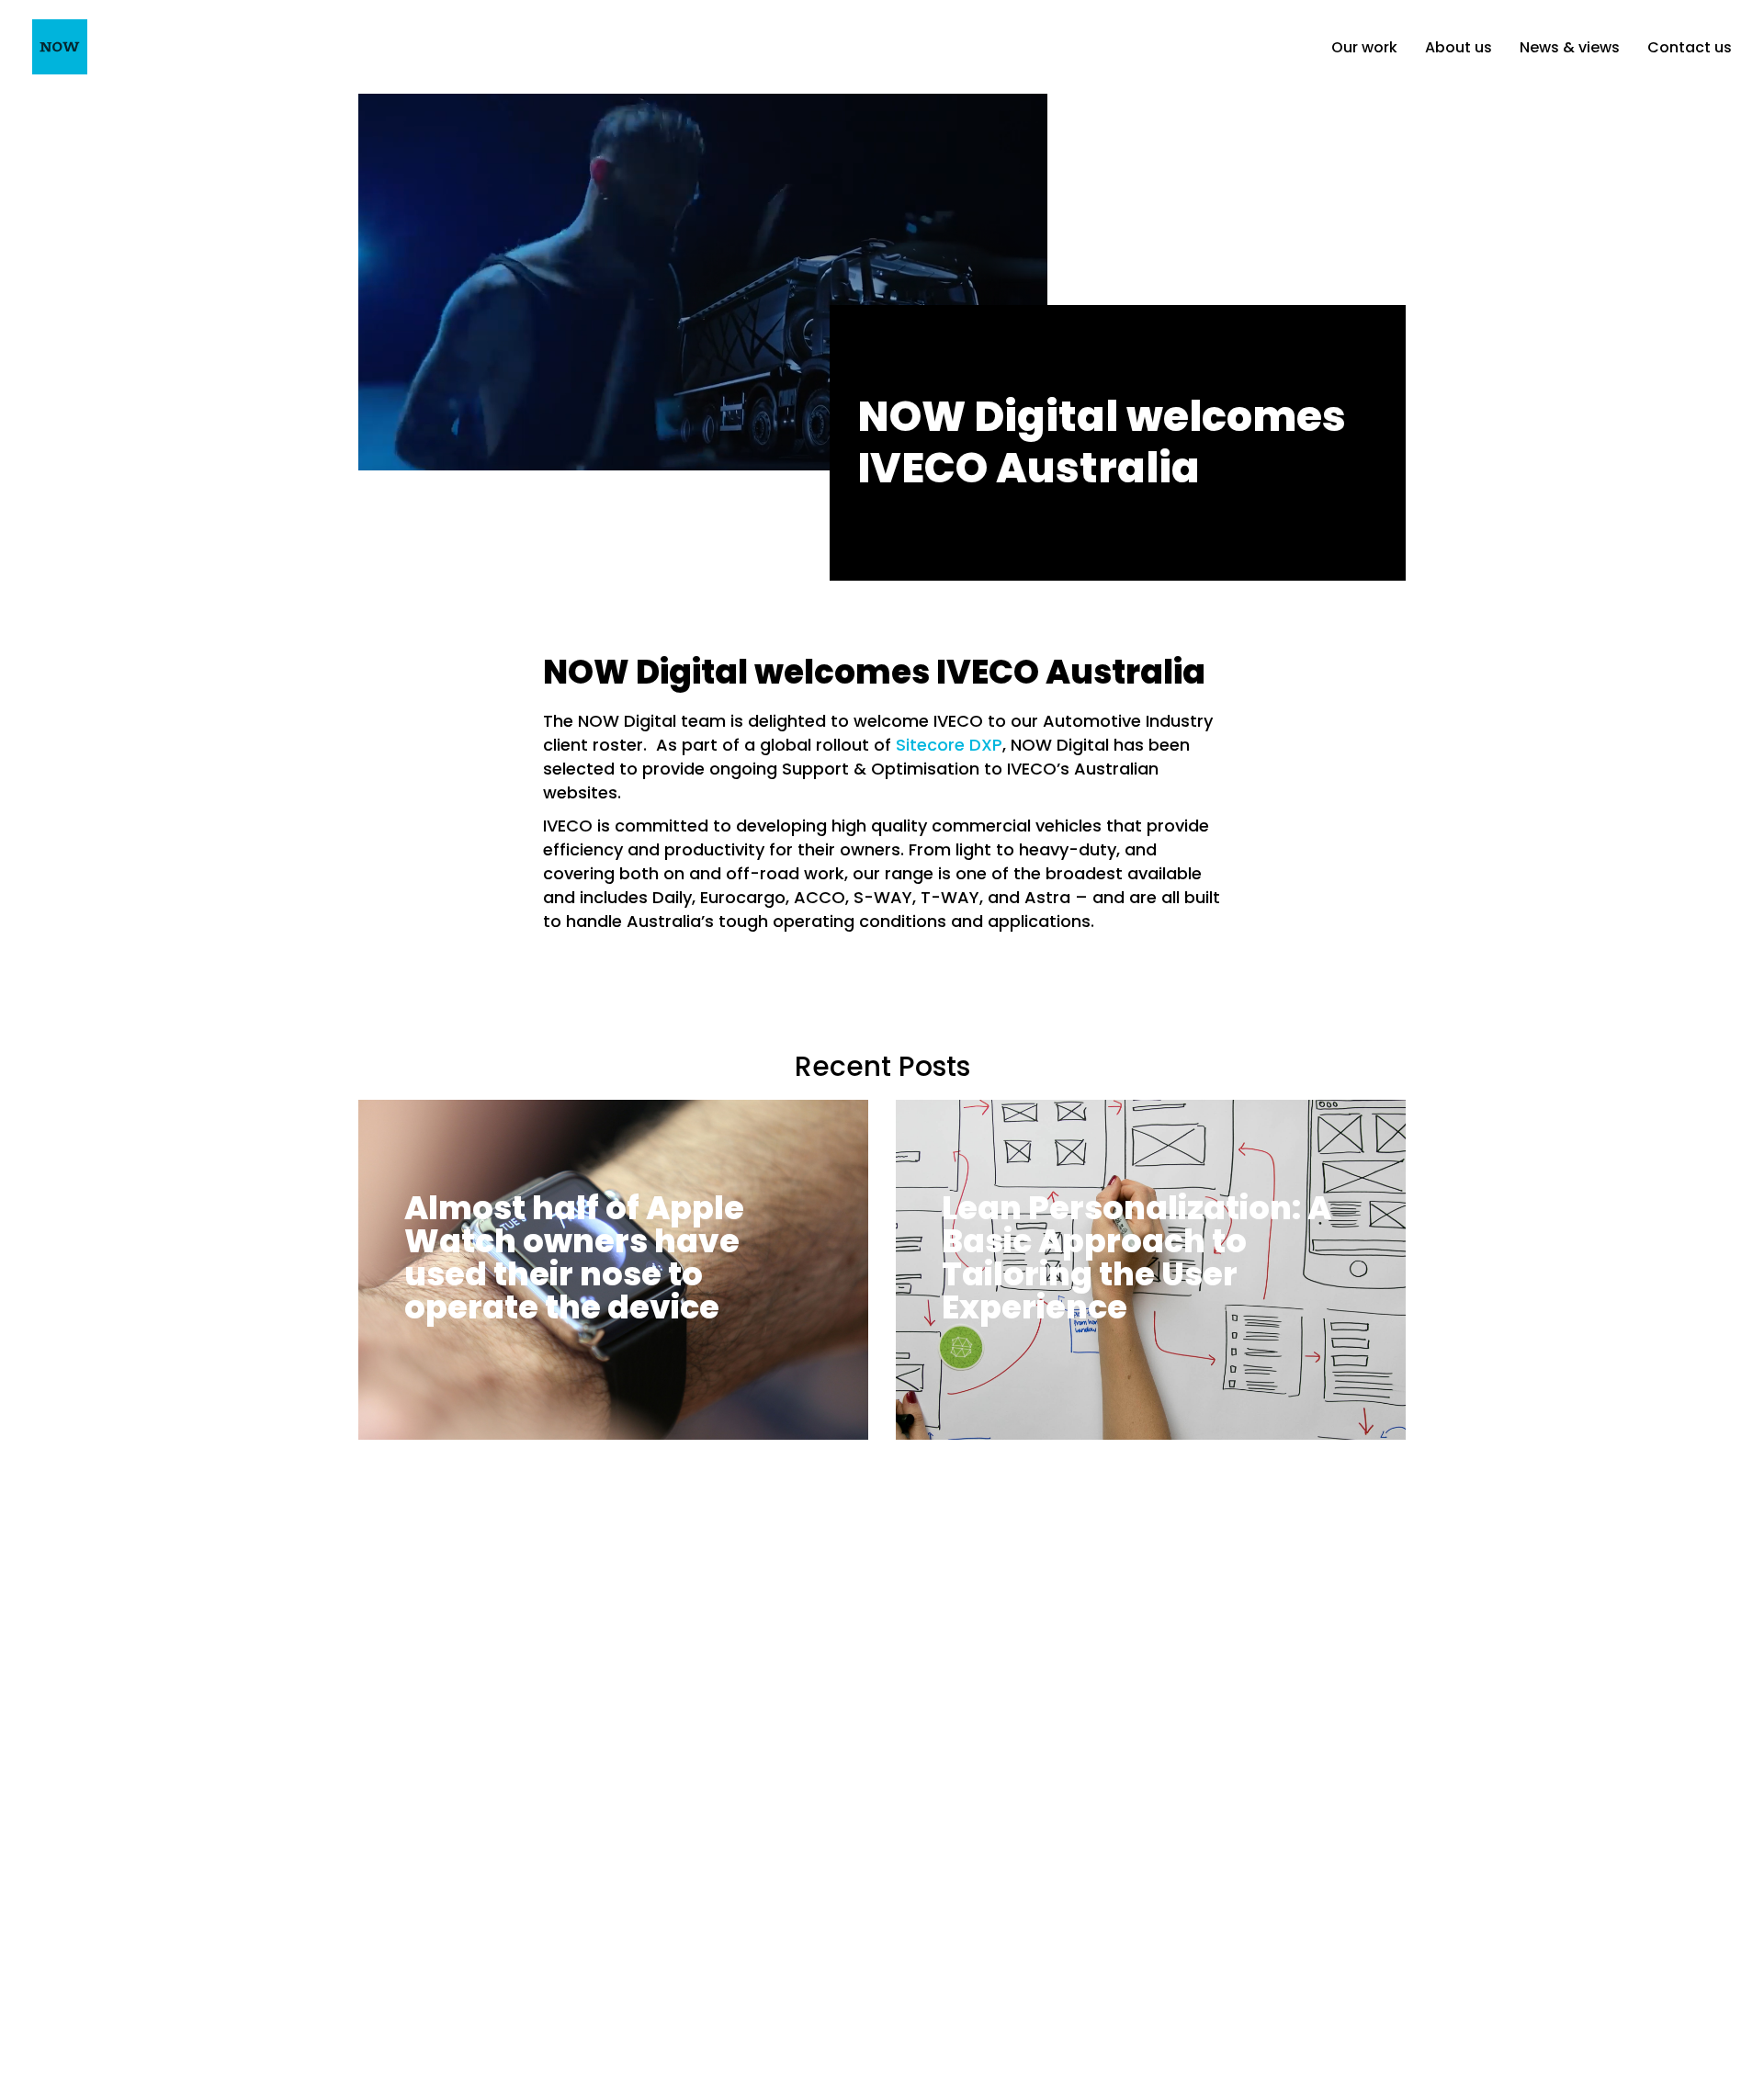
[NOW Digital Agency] (60, 47)
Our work (1364, 47)
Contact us (1690, 47)
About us (1459, 47)
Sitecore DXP (949, 745)
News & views (1570, 47)
